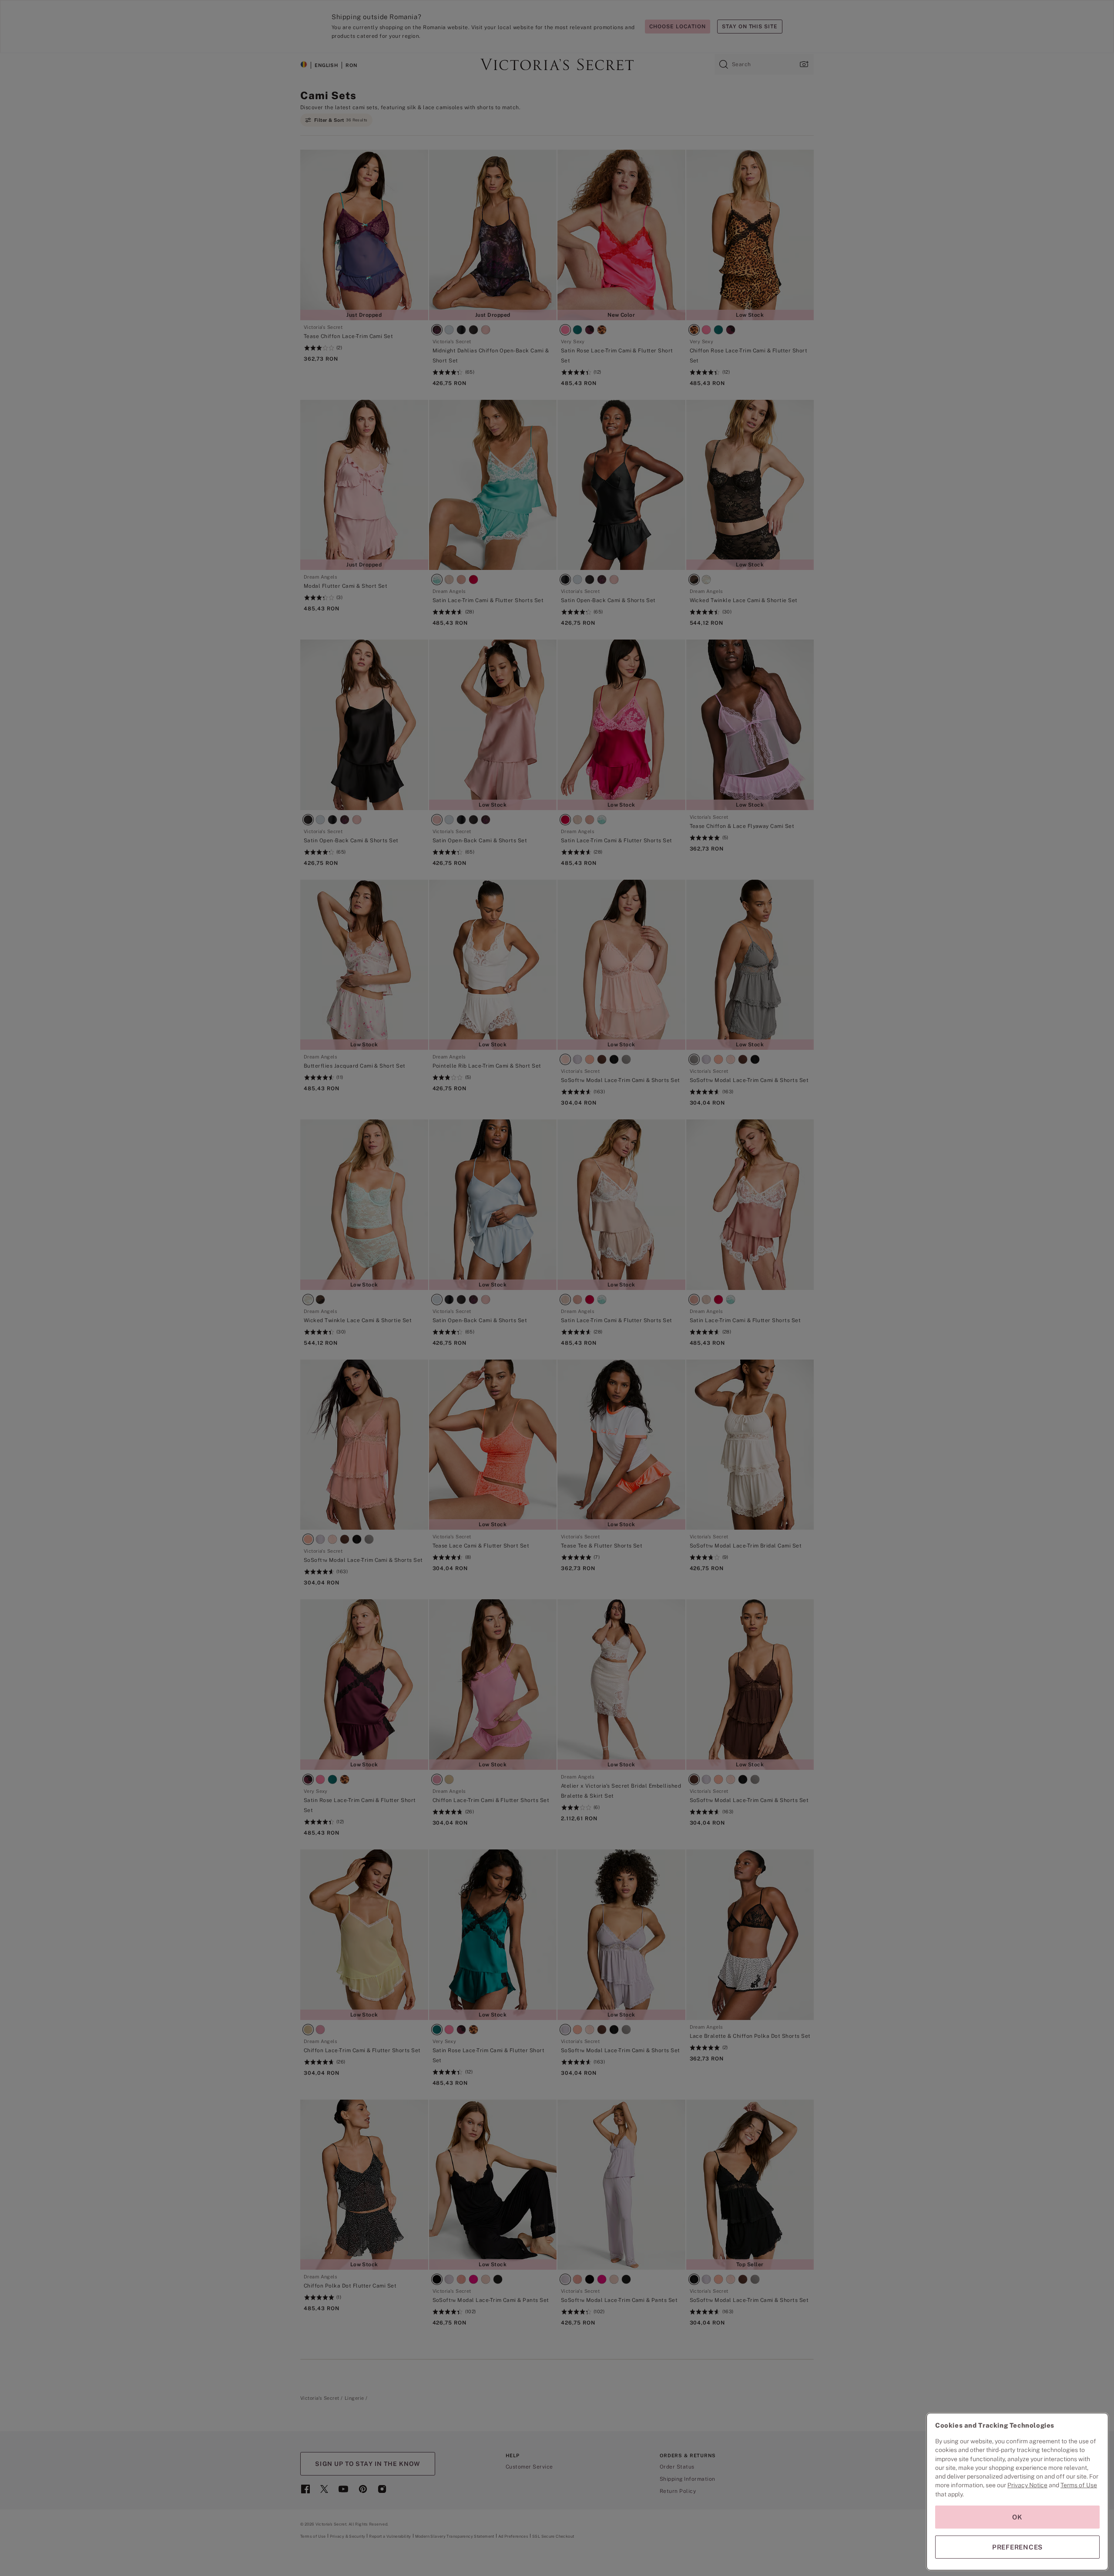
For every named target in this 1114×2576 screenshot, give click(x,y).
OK (1017, 2517)
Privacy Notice (1027, 2485)
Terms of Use (1079, 2485)
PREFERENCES (1017, 2547)
